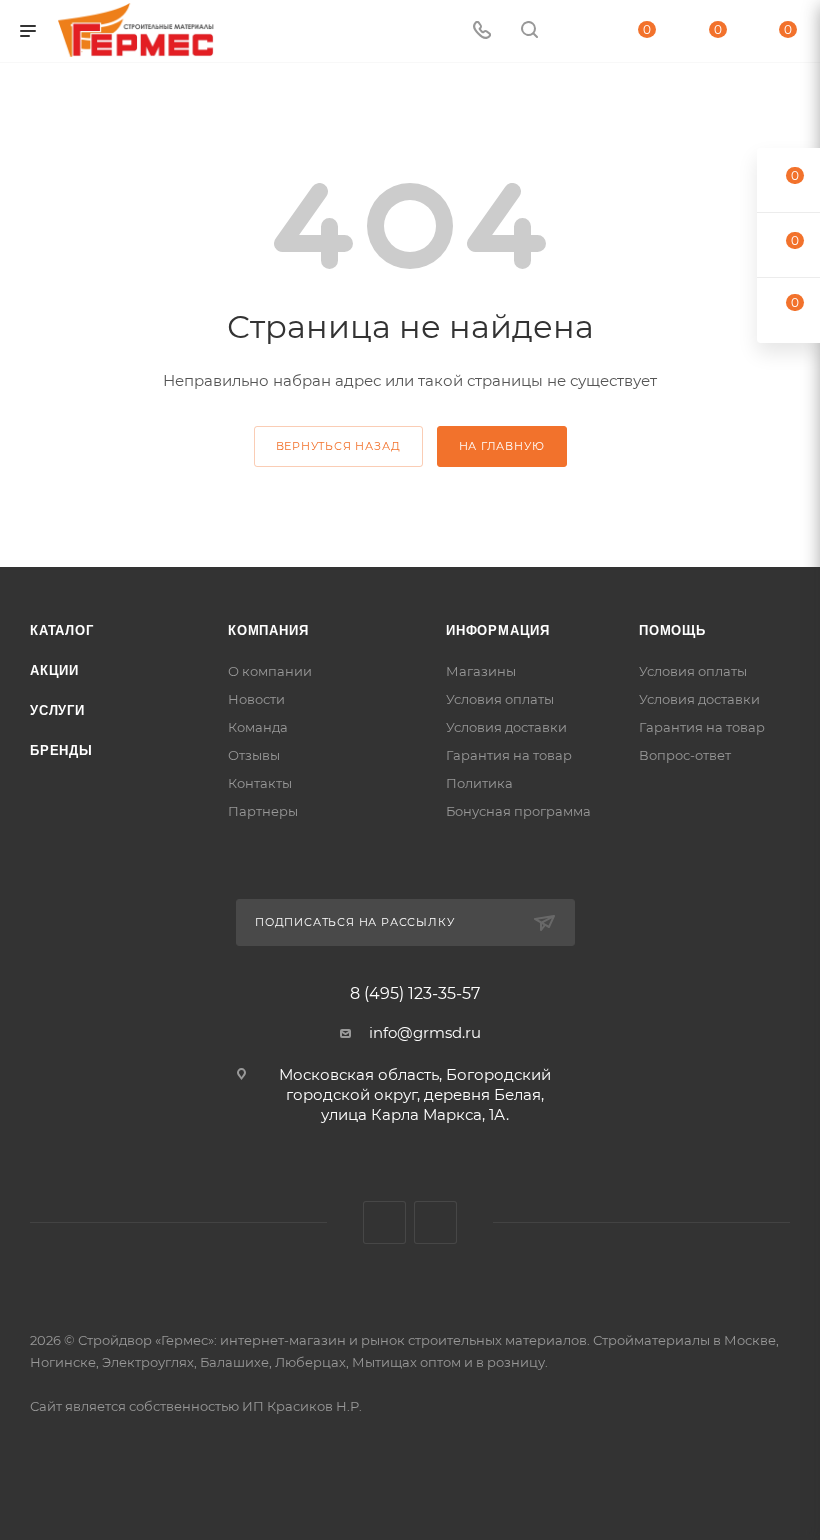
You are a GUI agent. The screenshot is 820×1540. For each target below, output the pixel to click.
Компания (268, 630)
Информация (498, 630)
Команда (258, 727)
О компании (270, 671)
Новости (256, 699)
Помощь (672, 630)
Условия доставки (506, 727)
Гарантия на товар (509, 755)
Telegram (435, 1222)
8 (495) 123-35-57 (415, 994)
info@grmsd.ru (425, 1032)
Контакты (260, 783)
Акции (54, 670)
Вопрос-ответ (685, 755)
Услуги (57, 710)
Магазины (481, 671)
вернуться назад (338, 446)
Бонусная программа (518, 811)
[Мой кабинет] (577, 31)
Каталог (62, 630)
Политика (479, 783)
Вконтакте (384, 1222)
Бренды (61, 750)
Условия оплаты (500, 699)
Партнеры (263, 811)
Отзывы (254, 755)
